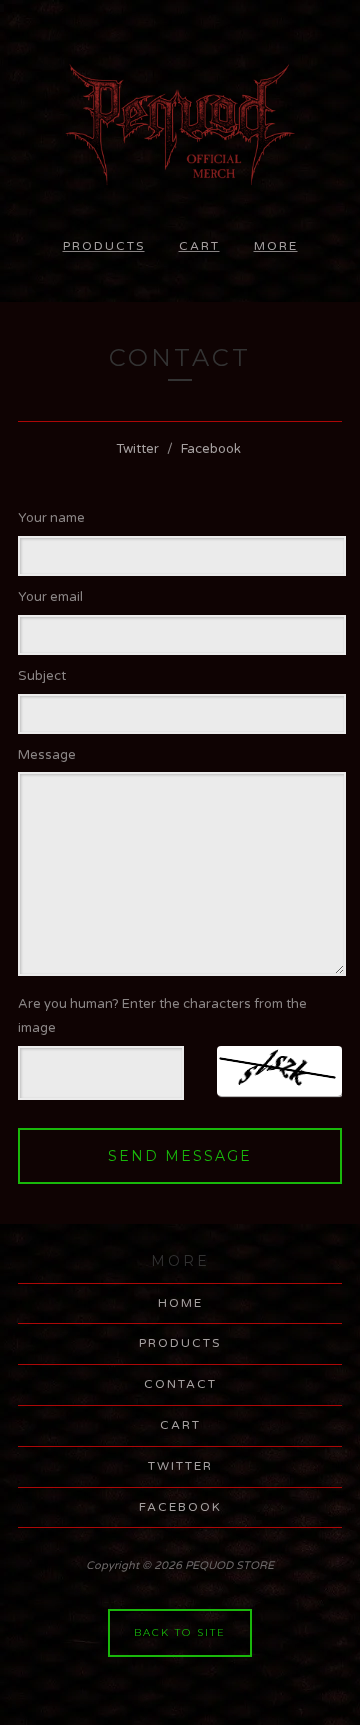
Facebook (211, 449)
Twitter (137, 449)
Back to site (180, 1632)
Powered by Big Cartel (180, 1703)
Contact (180, 1384)
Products (104, 246)
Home (180, 1303)
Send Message (180, 1156)
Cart (199, 246)
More (276, 246)
